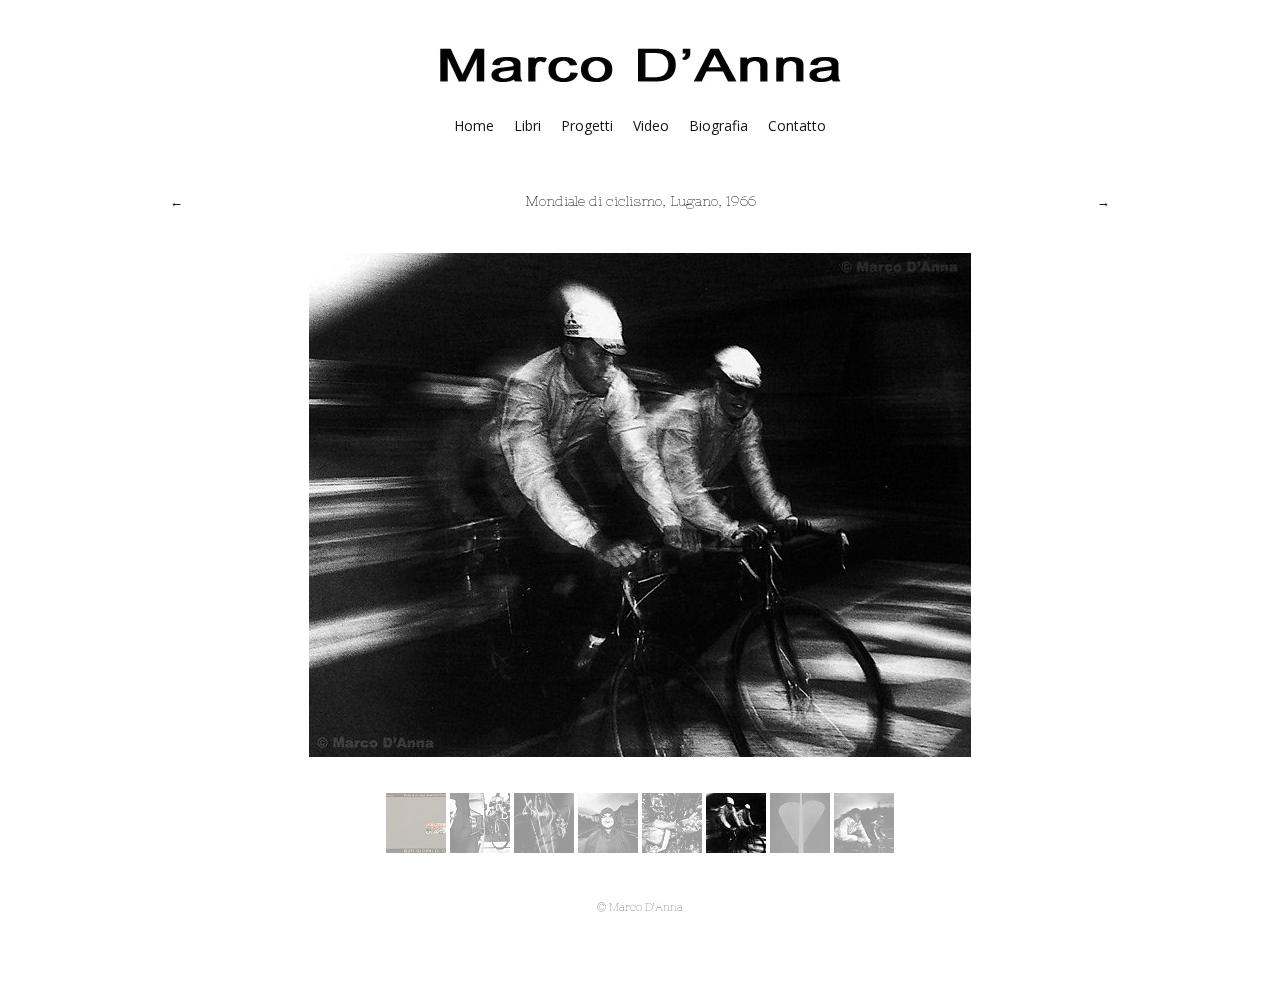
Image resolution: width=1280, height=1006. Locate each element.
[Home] (640, 87)
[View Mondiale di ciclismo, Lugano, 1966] (416, 847)
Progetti (587, 125)
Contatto (797, 125)
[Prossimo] (1103, 201)
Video (651, 125)
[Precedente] (176, 201)
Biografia (718, 125)
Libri (527, 125)
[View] (864, 847)
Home (474, 125)
